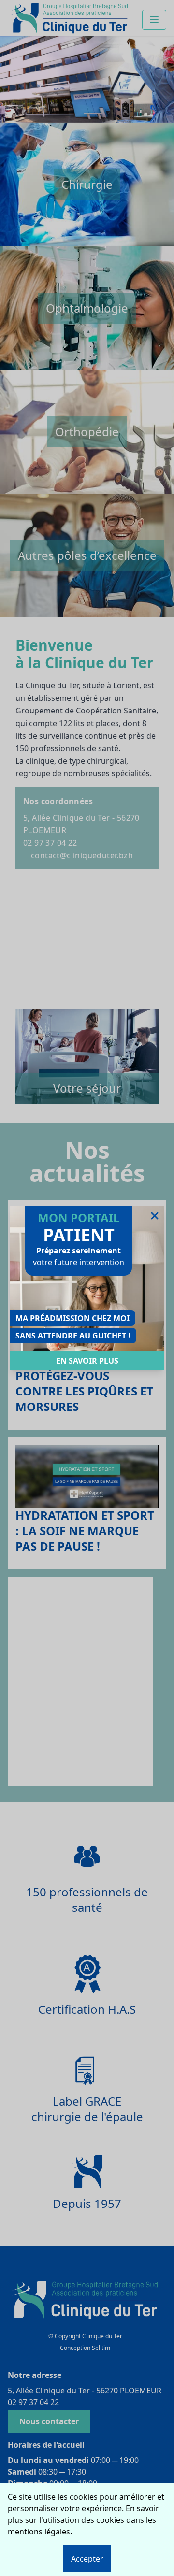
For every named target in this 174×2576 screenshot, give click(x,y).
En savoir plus (87, 1361)
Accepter (87, 2559)
